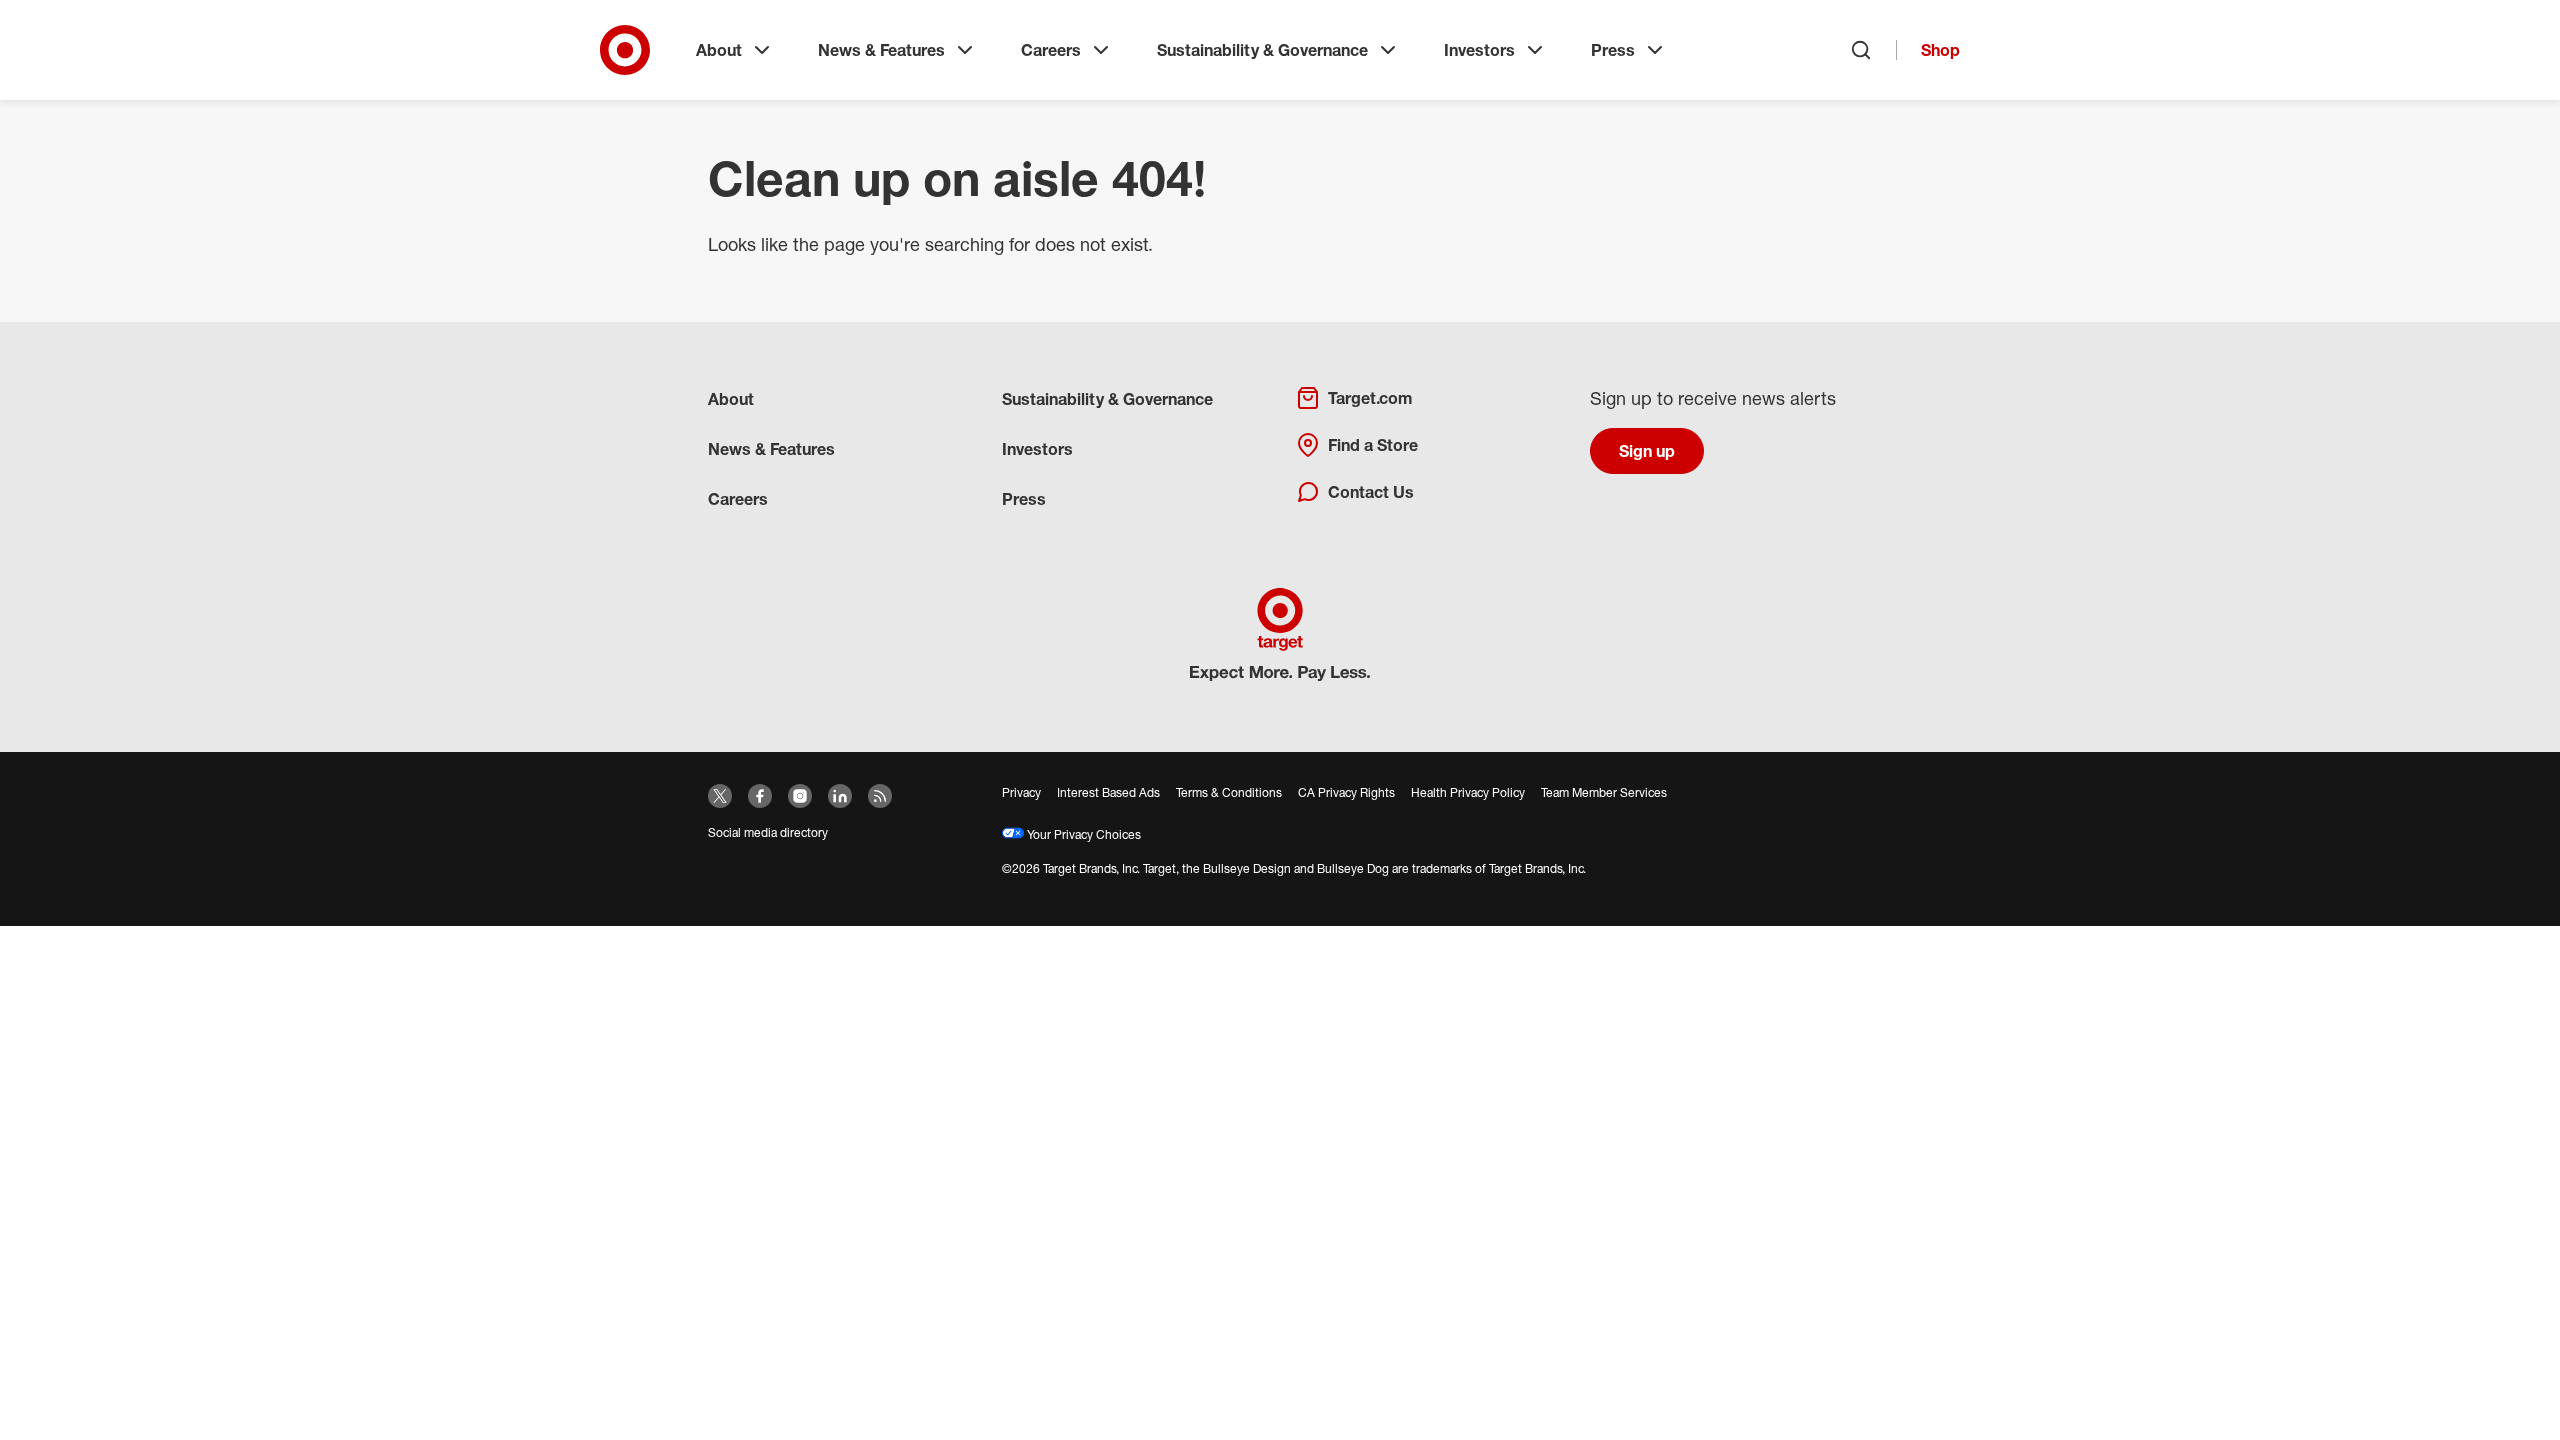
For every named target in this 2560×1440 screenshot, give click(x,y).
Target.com (1370, 398)
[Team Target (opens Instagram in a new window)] (800, 796)
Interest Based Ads (1108, 792)
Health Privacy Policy (1468, 792)
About (719, 50)
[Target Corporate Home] (625, 50)
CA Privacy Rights (1346, 792)
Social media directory (768, 832)
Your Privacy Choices (1082, 834)
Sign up (1647, 451)
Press (1613, 50)
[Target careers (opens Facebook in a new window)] (760, 796)
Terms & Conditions (1229, 792)
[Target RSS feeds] (880, 796)
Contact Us (1371, 492)
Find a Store (1373, 445)
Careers (1051, 50)
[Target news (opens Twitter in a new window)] (720, 796)
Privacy (1021, 792)
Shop (1940, 50)
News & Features (881, 50)
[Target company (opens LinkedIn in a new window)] (840, 796)
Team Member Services (1604, 792)
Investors (1479, 50)
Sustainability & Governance (1262, 50)
